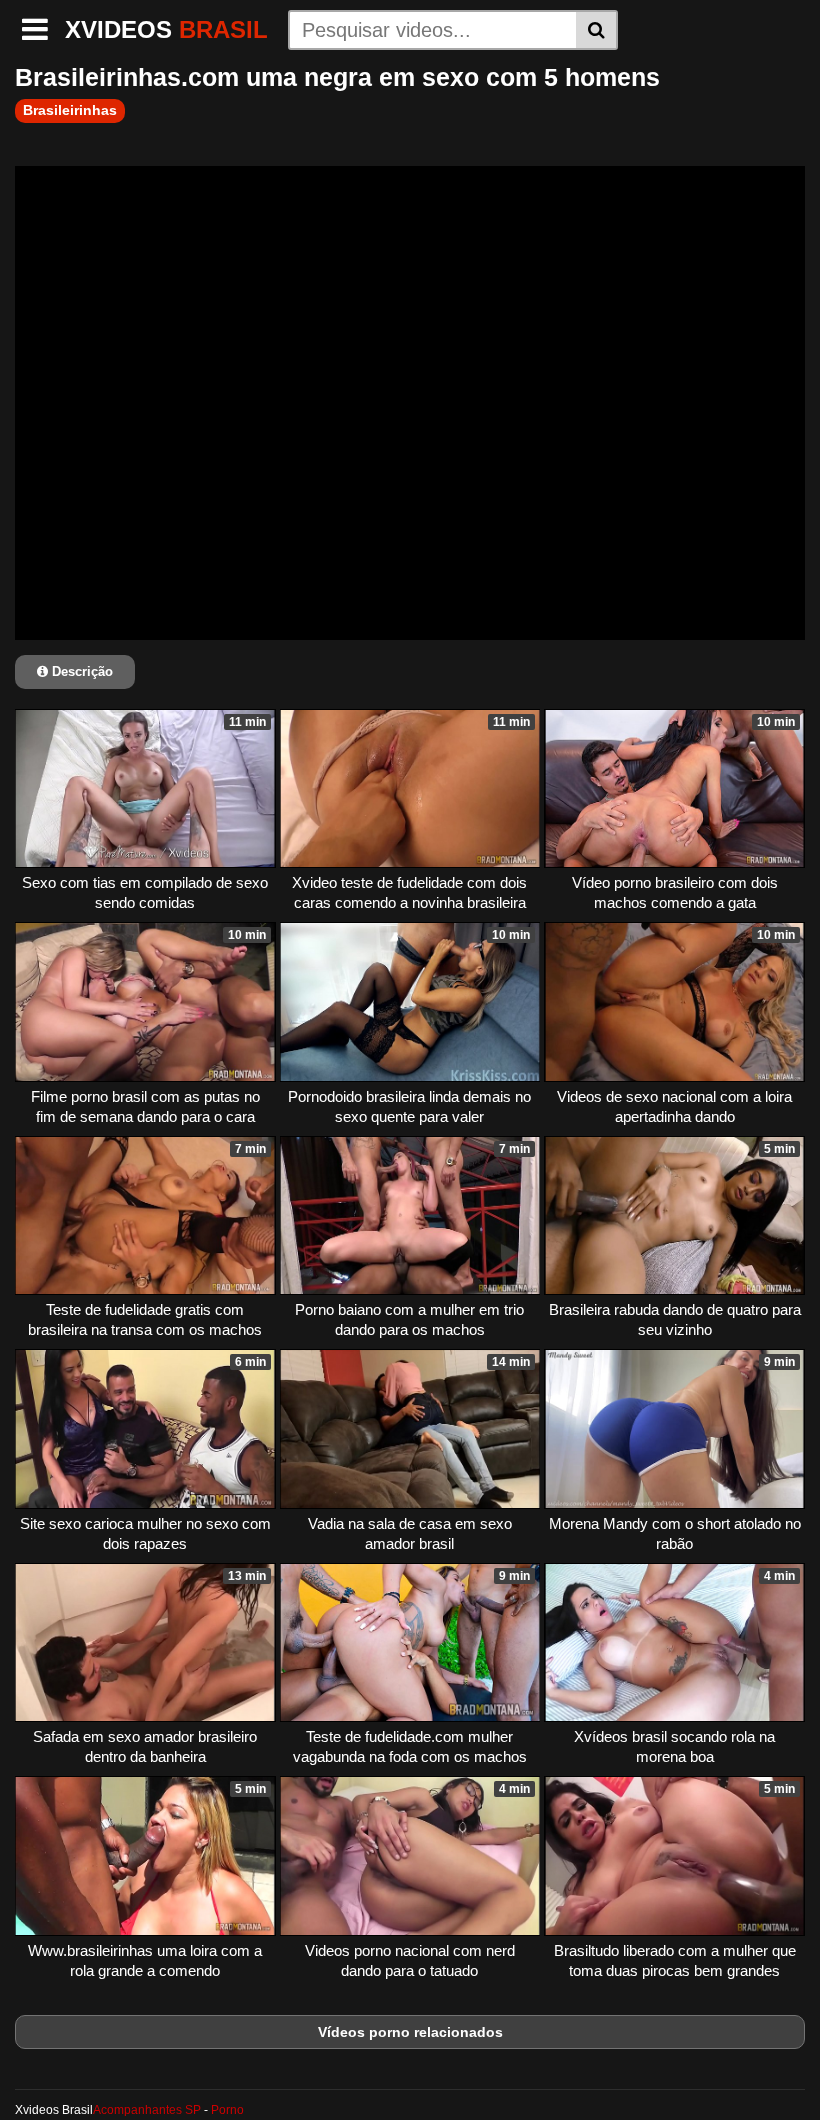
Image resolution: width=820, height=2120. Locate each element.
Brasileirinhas (70, 110)
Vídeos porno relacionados (410, 2032)
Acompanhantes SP (147, 2110)
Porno (227, 2110)
